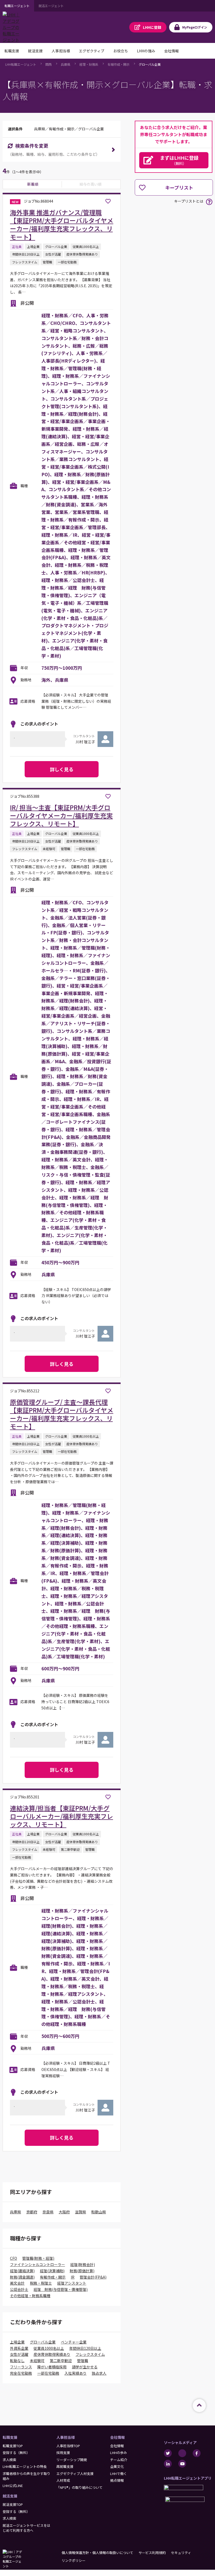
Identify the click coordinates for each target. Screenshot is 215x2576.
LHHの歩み (119, 2453)
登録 (152, 27)
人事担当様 (66, 2437)
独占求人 (99, 2373)
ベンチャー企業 (74, 2342)
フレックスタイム (90, 2354)
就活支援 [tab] (35, 51)
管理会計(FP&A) (93, 2277)
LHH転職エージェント (21, 64)
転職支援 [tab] (12, 51)
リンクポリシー (74, 2560)
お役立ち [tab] (121, 51)
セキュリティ (181, 2553)
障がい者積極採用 (52, 2367)
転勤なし (17, 2361)
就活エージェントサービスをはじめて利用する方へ (26, 2528)
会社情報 (117, 2437)
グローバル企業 (150, 64)
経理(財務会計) (83, 2264)
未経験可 (37, 2361)
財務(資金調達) (22, 2277)
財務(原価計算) (82, 2271)
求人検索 (9, 2460)
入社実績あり (76, 2373)
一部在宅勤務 (48, 2373)
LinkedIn (168, 2464)
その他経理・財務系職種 (30, 2296)
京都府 (32, 2212)
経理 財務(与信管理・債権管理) (61, 2289)
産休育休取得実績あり (52, 2354)
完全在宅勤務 (21, 2373)
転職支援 (10, 2437)
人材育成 (63, 2480)
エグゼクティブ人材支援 (75, 2473)
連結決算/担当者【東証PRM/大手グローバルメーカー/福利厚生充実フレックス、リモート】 (61, 1816)
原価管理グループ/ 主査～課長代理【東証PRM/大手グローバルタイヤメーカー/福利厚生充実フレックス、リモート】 (62, 1414)
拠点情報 (117, 2480)
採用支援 (63, 2453)
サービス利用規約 (152, 2553)
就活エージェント (51, 6)
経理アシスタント (72, 2283)
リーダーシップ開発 (72, 2460)
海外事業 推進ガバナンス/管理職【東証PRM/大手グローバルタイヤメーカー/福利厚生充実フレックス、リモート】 (62, 225)
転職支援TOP (13, 2446)
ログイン (195, 27)
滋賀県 (80, 2212)
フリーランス (21, 2367)
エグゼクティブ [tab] (92, 51)
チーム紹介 (119, 2460)
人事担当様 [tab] (61, 51)
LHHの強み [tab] (146, 51)
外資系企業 (19, 2348)
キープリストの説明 (209, 202)
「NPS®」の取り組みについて (79, 2487)
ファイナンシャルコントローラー (37, 2264)
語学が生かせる (85, 2367)
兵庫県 (66, 64)
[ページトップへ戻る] (199, 2406)
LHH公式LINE (13, 2486)
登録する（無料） (16, 2453)
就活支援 (10, 2496)
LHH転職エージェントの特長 (25, 2466)
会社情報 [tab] (171, 51)
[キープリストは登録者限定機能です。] (108, 201)
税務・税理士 (41, 2283)
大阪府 (64, 2212)
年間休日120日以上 (85, 2348)
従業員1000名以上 (49, 2348)
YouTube (182, 2464)
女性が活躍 (19, 2354)
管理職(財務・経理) (38, 2258)
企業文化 (117, 2466)
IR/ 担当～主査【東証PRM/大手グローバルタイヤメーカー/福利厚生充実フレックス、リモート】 (61, 815)
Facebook (197, 2453)
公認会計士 (19, 2289)
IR (73, 2277)
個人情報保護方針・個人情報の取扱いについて (97, 2553)
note (182, 2453)
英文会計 (17, 2283)
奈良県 (48, 2212)
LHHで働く (119, 2473)
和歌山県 (99, 2212)
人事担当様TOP (68, 2446)
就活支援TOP (13, 2504)
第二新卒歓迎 (61, 2361)
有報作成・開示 (119, 64)
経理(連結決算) (22, 2271)
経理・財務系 (89, 64)
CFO (14, 2258)
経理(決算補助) (52, 2271)
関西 (49, 64)
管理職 (83, 2361)
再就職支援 (65, 2466)
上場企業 (17, 2342)
